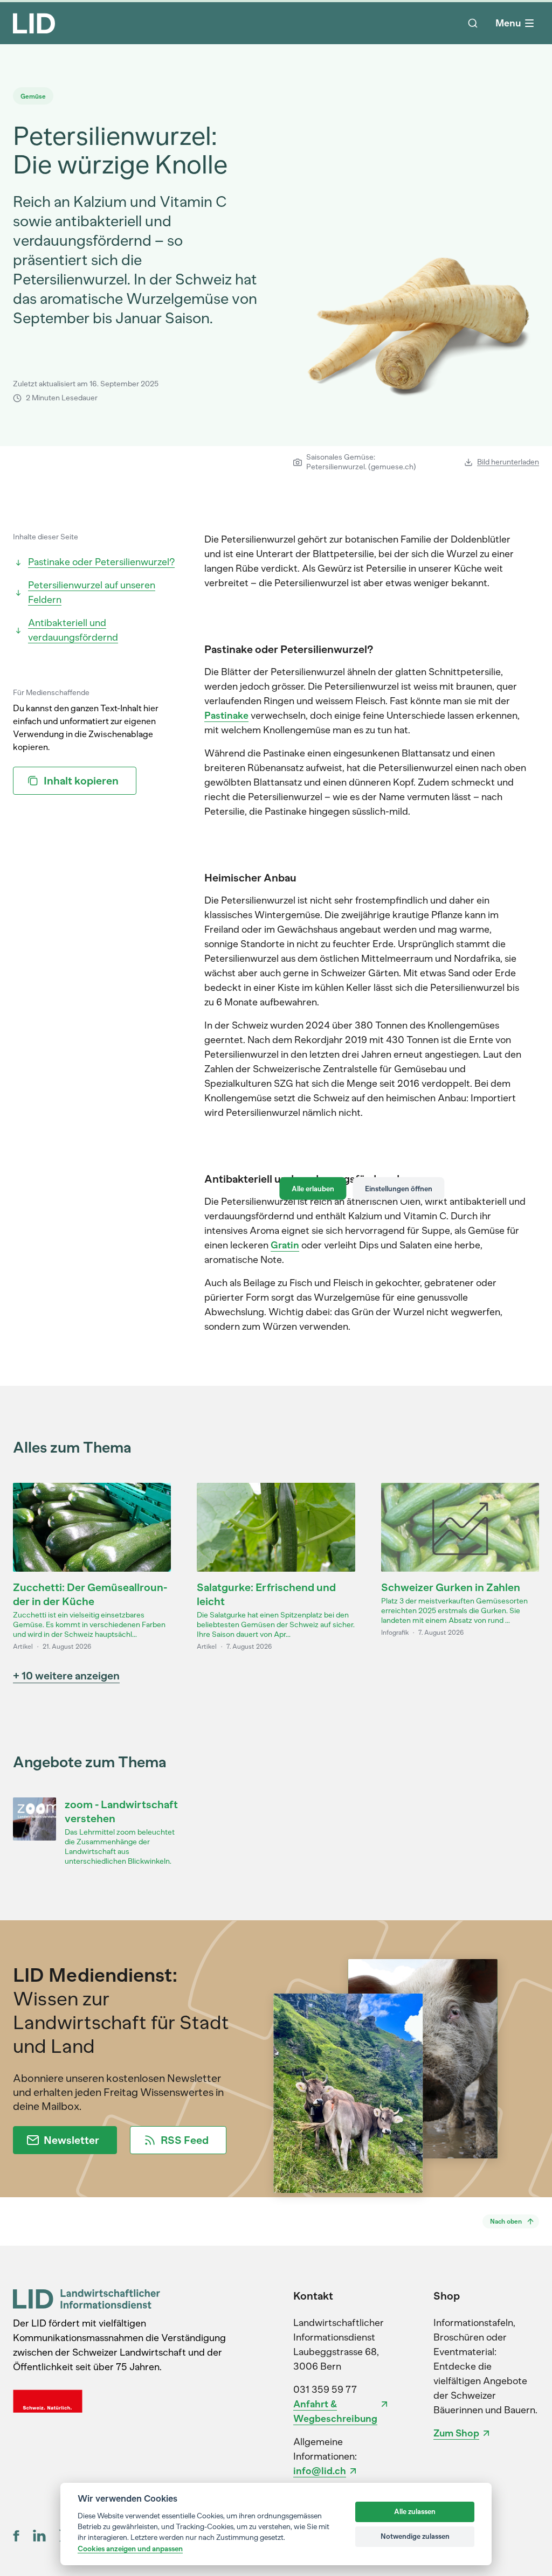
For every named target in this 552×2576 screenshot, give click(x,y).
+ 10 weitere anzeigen (66, 1676)
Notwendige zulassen (415, 2536)
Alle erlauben (313, 1188)
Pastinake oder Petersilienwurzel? (101, 562)
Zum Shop (456, 2433)
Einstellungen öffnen (399, 1188)
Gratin (285, 1245)
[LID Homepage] (34, 23)
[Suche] (473, 23)
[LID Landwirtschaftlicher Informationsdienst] (87, 2299)
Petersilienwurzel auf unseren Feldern (92, 592)
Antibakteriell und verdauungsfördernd (73, 630)
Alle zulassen (415, 2512)
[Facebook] (16, 2536)
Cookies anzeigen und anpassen (130, 2549)
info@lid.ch (320, 2471)
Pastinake (226, 716)
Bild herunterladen (508, 462)
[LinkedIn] (39, 2536)
